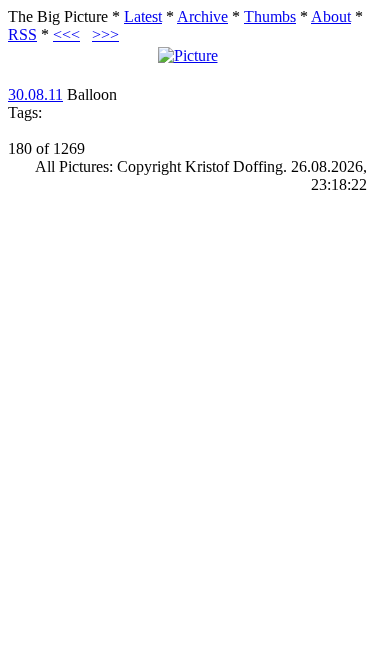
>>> (105, 34)
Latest (143, 16)
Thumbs (270, 16)
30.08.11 (35, 94)
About (331, 16)
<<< (66, 34)
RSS (22, 34)
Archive (202, 16)
